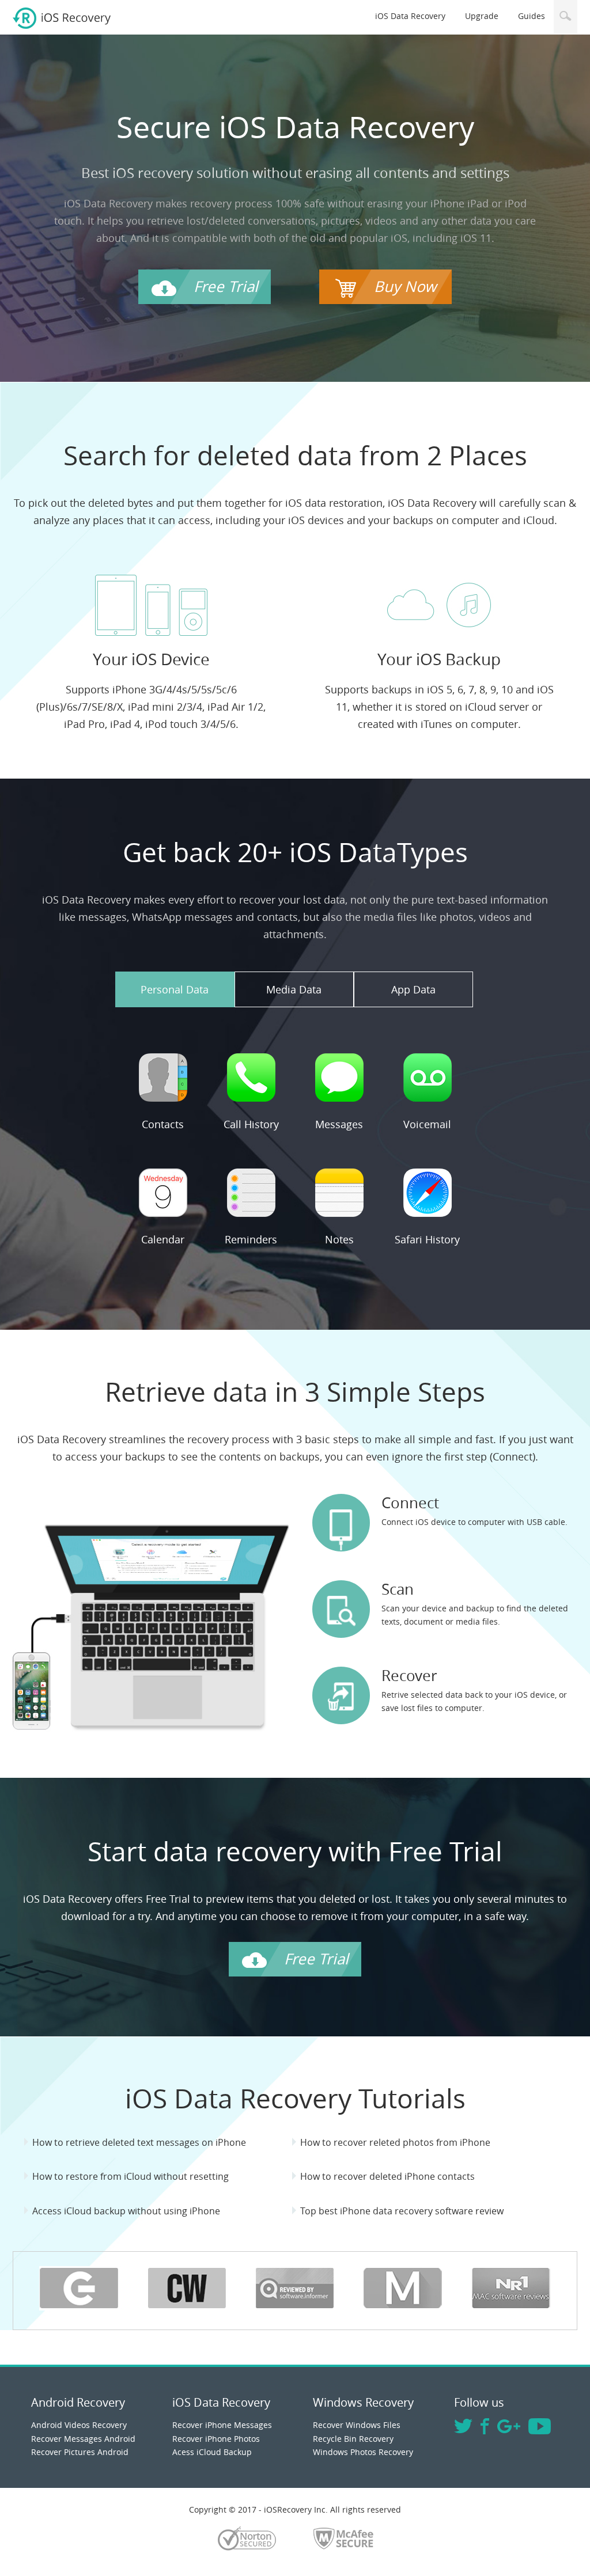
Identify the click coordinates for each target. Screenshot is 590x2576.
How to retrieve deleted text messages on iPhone (139, 2142)
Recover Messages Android (83, 2439)
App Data (413, 989)
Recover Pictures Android (80, 2452)
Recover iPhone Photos (216, 2439)
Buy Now (405, 287)
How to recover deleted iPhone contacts (387, 2176)
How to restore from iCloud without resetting (131, 2176)
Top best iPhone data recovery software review (402, 2211)
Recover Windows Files (357, 2425)
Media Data (294, 989)
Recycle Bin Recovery (353, 2439)
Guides (532, 16)
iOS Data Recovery (410, 16)
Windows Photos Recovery (363, 2452)
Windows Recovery (363, 2402)
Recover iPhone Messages (222, 2425)
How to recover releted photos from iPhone (395, 2142)
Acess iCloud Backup (212, 2452)
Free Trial (226, 287)
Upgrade (482, 16)
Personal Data (175, 989)
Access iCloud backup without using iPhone (126, 2211)
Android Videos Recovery (79, 2425)
